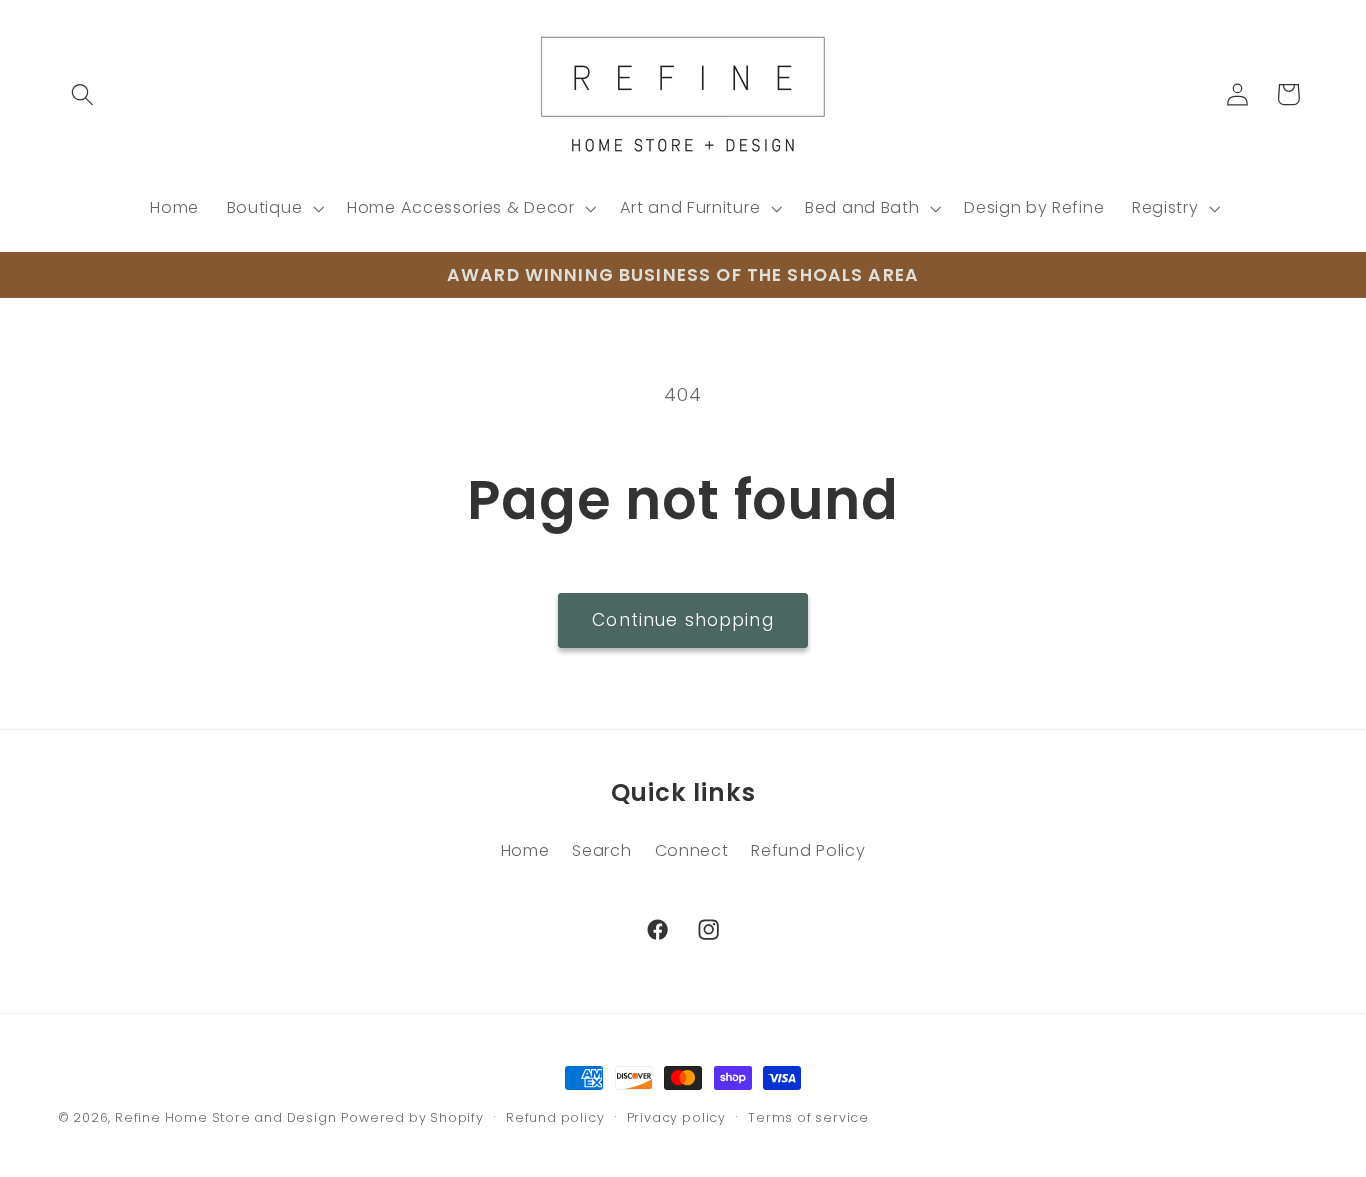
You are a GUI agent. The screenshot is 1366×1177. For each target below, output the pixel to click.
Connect (692, 850)
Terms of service (808, 1117)
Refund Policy (808, 850)
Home (525, 850)
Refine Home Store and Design (226, 1117)
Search (601, 850)
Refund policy (555, 1117)
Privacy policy (676, 1117)
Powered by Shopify (412, 1117)
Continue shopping (683, 620)
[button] (83, 94)
